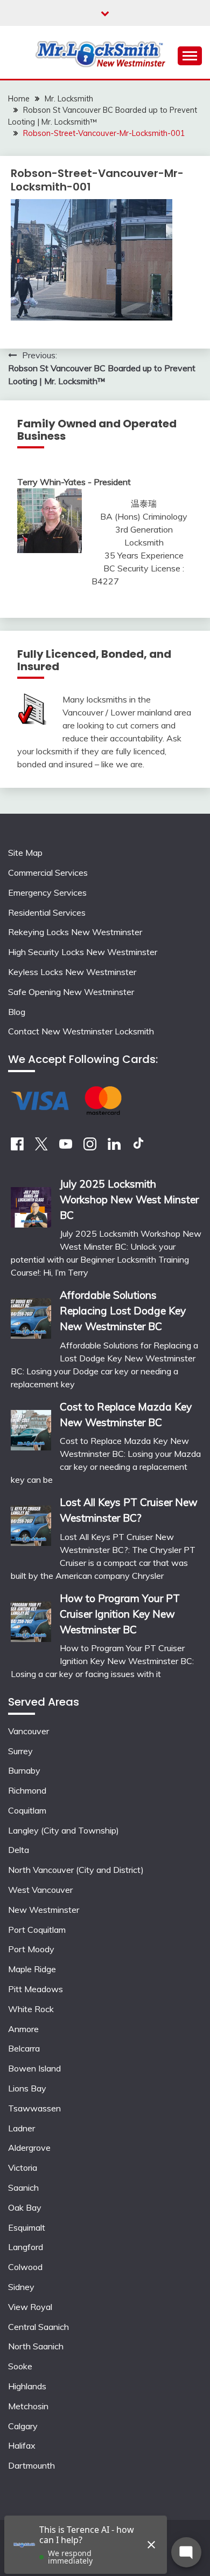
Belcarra (24, 2048)
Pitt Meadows (36, 1989)
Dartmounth (31, 2465)
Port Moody (31, 1949)
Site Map (25, 853)
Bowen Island (34, 2068)
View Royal (30, 2307)
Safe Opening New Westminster (71, 992)
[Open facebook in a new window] (17, 1147)
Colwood (25, 2267)
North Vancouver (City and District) (76, 1870)
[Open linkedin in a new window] (114, 1147)
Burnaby (24, 1770)
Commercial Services (48, 873)
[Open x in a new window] (41, 1147)
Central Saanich (38, 2327)
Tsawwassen (34, 2108)
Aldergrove (29, 2148)
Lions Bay (27, 2088)
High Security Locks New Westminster (83, 952)
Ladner (22, 2128)
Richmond (27, 1790)
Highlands (27, 2386)
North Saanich (36, 2346)
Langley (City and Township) (64, 1830)
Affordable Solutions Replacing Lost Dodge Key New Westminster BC (123, 1311)
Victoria (23, 2168)
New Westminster (44, 1910)
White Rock (31, 2009)
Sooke (20, 2366)
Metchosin (28, 2406)
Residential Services (47, 912)
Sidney (21, 2287)
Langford (26, 2247)
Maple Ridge (32, 1969)
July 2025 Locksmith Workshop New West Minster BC (129, 1200)
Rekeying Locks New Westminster (75, 932)
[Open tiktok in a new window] (138, 1147)
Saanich (23, 2187)
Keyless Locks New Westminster (72, 972)
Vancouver (29, 1731)
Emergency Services (47, 892)
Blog (17, 1012)
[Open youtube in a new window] (66, 1147)
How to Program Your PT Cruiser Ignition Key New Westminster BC (120, 1614)
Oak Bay (25, 2207)
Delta (19, 1850)
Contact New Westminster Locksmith (81, 1031)
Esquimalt (27, 2227)
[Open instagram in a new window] (90, 1147)
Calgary (23, 2426)
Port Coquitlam (37, 1930)
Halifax (22, 2445)
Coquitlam (27, 1810)
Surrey (20, 1751)
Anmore (23, 2029)
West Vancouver (40, 1890)
